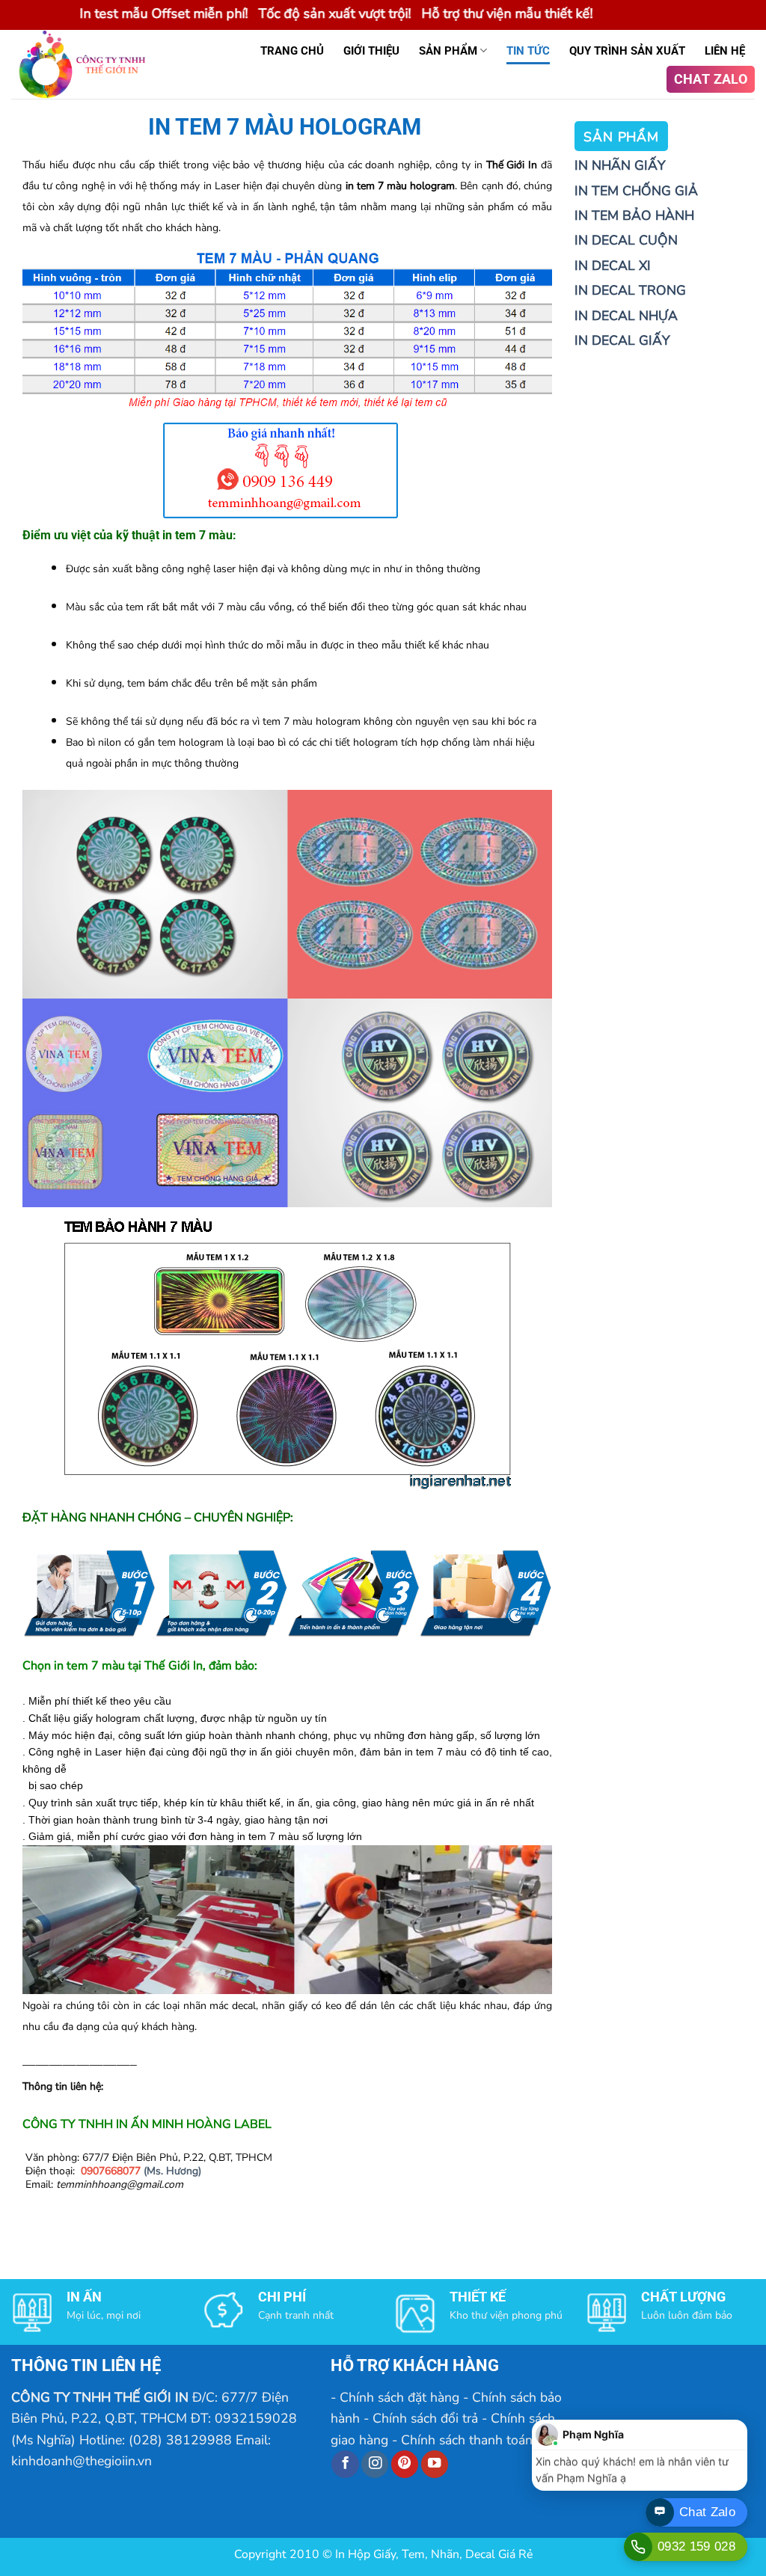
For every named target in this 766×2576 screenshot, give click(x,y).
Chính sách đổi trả (425, 2418)
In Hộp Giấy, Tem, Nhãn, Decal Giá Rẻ (434, 2554)
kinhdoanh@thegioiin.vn (82, 2461)
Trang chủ (292, 51)
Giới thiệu (371, 51)
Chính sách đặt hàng (399, 2397)
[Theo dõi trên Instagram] (375, 2464)
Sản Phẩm (448, 51)
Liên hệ (725, 51)
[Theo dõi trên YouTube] (435, 2464)
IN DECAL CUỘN (626, 240)
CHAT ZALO (711, 79)
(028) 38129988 (180, 2440)
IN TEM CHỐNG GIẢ (636, 191)
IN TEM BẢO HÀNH (634, 215)
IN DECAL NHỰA (626, 316)
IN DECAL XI (613, 266)
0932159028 (256, 2418)
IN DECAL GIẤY (622, 340)
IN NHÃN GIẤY (620, 165)
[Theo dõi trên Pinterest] (405, 2464)
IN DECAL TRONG (630, 290)
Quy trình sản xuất (627, 51)
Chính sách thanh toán (467, 2440)
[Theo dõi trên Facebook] (345, 2464)
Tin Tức (528, 51)
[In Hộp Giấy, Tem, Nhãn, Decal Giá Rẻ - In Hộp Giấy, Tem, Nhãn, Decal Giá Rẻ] (88, 64)
